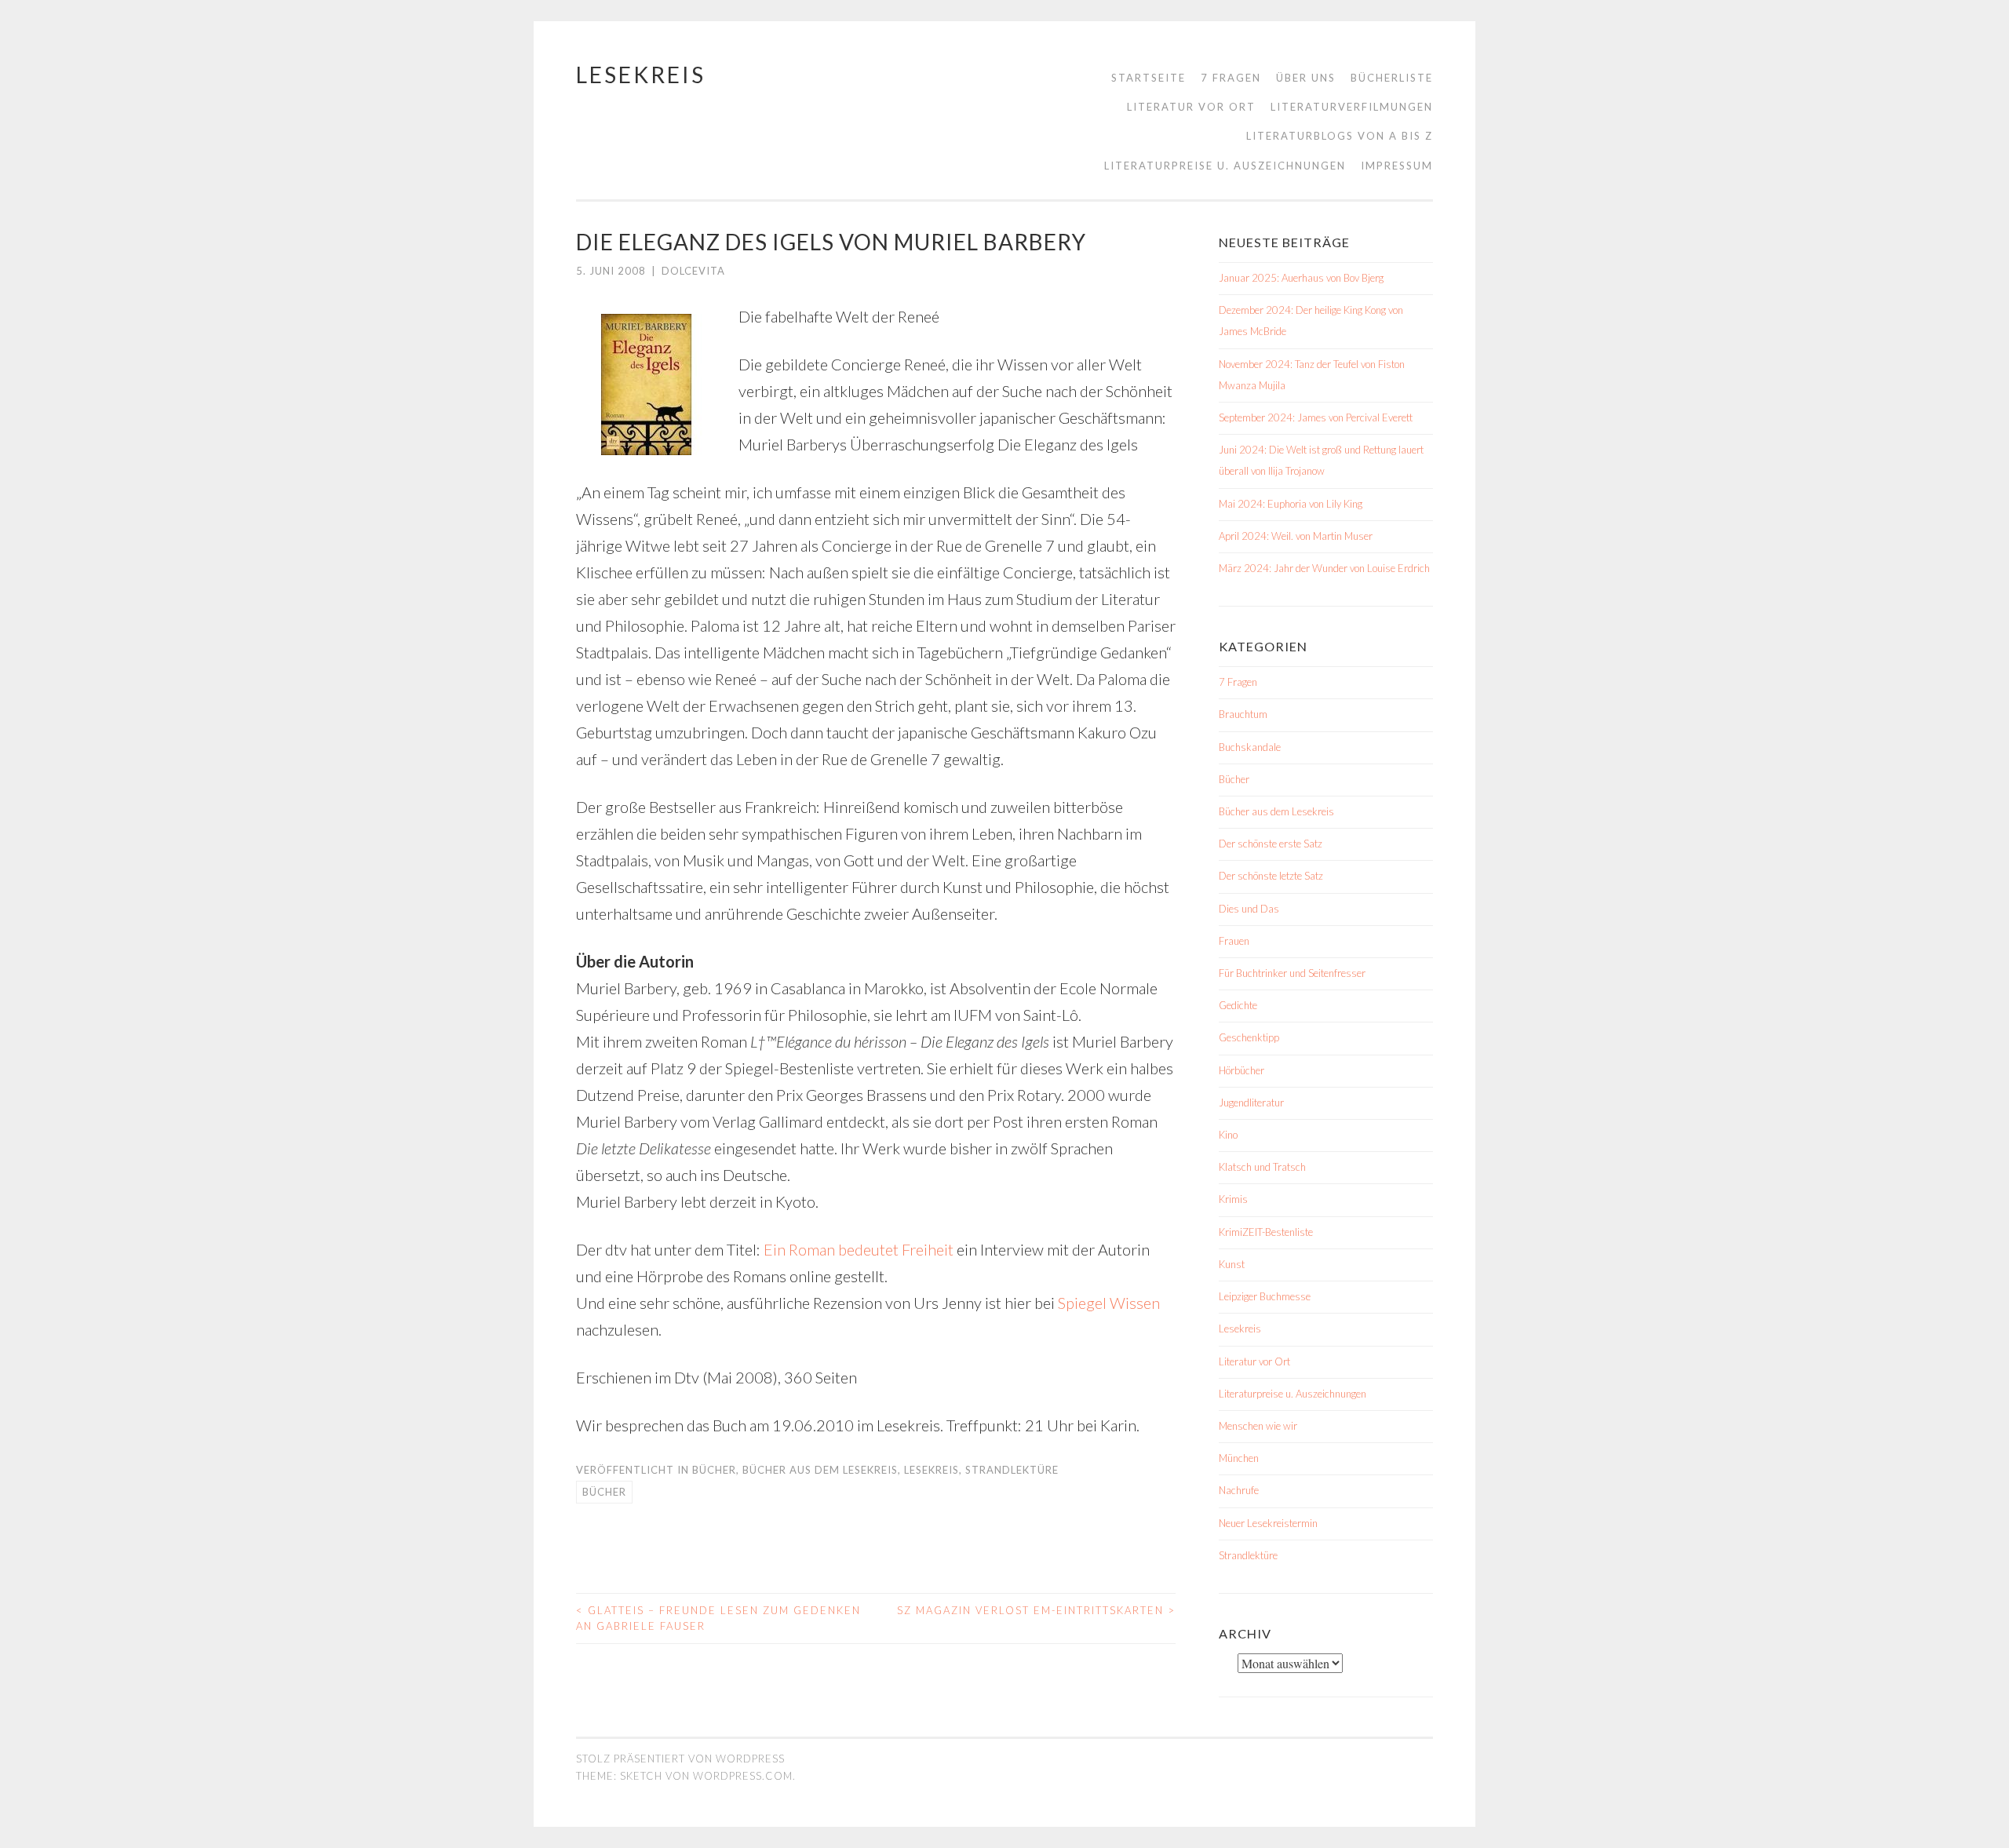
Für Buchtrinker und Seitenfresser (1292, 973)
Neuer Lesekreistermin (1268, 1523)
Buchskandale (1250, 747)
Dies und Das (1249, 909)
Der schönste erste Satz (1271, 844)
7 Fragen (1231, 78)
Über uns (1306, 78)
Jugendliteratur (1251, 1103)
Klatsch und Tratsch (1262, 1167)
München (1239, 1458)
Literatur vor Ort (1191, 107)
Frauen (1234, 941)
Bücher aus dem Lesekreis (820, 1470)
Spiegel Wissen (1109, 1303)
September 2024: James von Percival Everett (1316, 417)
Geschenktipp (1249, 1037)
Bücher (714, 1470)
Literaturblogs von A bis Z (1340, 136)
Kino (1228, 1135)
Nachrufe (1239, 1490)
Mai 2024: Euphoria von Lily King (1291, 504)
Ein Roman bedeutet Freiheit (859, 1249)
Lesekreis (641, 75)
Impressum (1397, 166)
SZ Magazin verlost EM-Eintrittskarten (1036, 1610)
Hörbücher (1241, 1070)
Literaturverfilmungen (1352, 107)
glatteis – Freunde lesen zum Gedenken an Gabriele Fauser (718, 1618)
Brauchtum (1243, 714)
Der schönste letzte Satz (1271, 876)
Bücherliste (1392, 78)
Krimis (1233, 1199)
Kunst (1232, 1264)
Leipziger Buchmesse (1265, 1296)
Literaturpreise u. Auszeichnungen (1225, 166)
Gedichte (1238, 1005)
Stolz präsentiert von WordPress (680, 1759)
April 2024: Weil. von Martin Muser (1296, 536)
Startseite (1149, 78)
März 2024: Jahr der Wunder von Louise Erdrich (1324, 568)
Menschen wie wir (1258, 1426)
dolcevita (693, 271)
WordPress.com (743, 1776)
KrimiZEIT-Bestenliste (1266, 1232)
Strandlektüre (1012, 1470)
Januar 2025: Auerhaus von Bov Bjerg (1301, 278)
